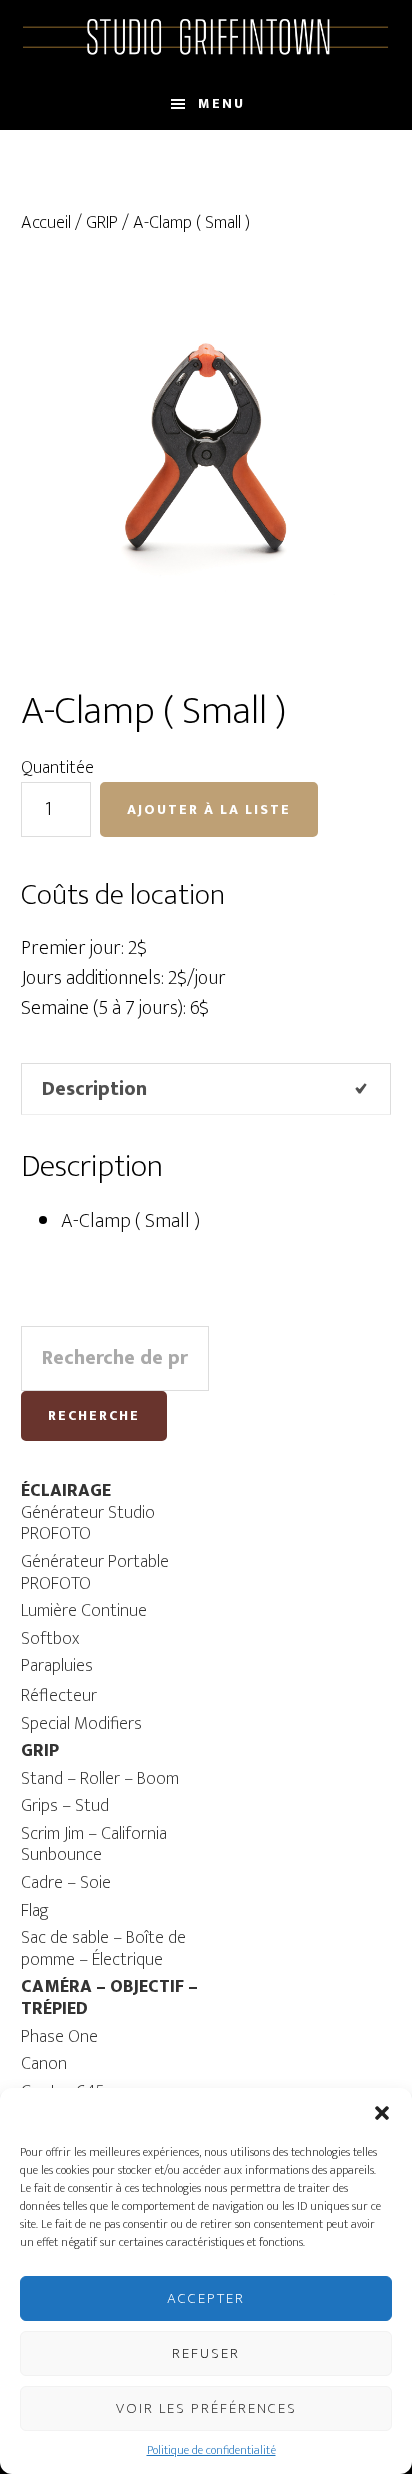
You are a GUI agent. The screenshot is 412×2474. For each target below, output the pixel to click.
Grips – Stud (65, 1806)
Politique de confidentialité (211, 2450)
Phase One (59, 2037)
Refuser (206, 2353)
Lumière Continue (84, 1611)
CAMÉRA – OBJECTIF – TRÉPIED (109, 1998)
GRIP (102, 223)
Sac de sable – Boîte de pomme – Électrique (103, 1949)
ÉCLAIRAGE (66, 1491)
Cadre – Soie (66, 1883)
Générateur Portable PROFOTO (95, 1573)
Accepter (206, 2298)
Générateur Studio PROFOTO (88, 1524)
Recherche (94, 1415)
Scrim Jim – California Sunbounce (94, 1845)
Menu (221, 103)
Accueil (46, 223)
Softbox (50, 1639)
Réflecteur (59, 1696)
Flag (35, 1911)
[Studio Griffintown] (206, 52)
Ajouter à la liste (209, 809)
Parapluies (57, 1666)
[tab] (206, 1089)
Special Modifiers (81, 1724)
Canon (44, 2064)
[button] (382, 2113)
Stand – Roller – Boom (100, 1779)
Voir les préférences (206, 2408)
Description (94, 1089)
